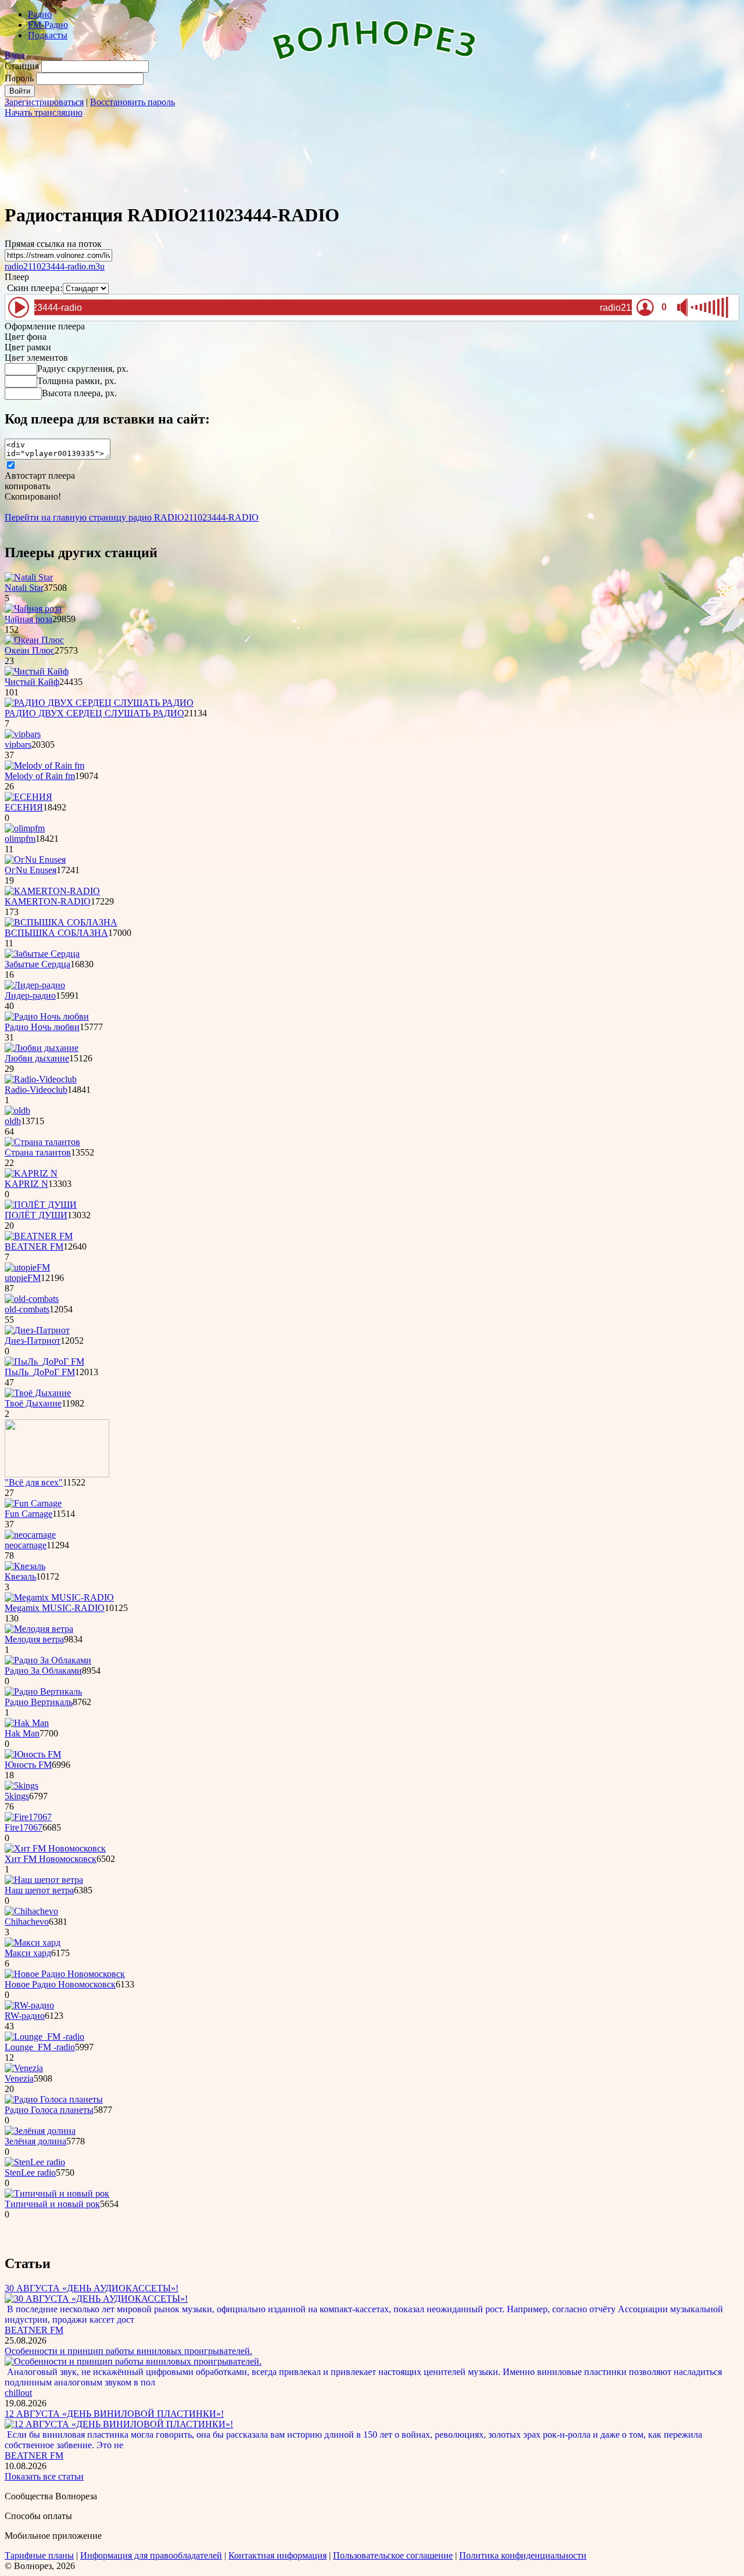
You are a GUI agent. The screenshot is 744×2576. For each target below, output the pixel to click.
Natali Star (24, 588)
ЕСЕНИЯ (24, 807)
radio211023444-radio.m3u (55, 266)
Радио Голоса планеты (49, 2110)
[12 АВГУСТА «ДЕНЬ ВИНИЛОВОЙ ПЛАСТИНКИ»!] (119, 2424)
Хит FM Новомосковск (51, 1859)
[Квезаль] (25, 1566)
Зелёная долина (35, 2141)
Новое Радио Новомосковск (60, 1984)
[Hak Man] (27, 1723)
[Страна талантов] (42, 1142)
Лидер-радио (30, 995)
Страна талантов (38, 1152)
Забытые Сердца (37, 964)
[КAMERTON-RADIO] (52, 891)
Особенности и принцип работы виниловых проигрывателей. (128, 2351)
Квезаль (20, 1576)
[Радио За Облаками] (48, 1660)
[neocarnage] (30, 1535)
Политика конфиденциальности (523, 2555)
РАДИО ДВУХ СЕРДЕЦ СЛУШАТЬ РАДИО (94, 713)
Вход (15, 55)
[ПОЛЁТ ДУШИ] (41, 1205)
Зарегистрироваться (44, 102)
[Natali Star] (29, 577)
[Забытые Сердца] (42, 954)
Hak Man (22, 1733)
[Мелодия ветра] (39, 1629)
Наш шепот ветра (39, 1890)
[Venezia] (24, 2068)
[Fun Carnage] (33, 1503)
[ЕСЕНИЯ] (28, 797)
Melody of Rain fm (40, 776)
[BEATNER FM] (39, 1236)
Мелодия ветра (34, 1639)
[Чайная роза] (33, 609)
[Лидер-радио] (35, 985)
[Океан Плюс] (34, 640)
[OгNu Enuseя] (35, 860)
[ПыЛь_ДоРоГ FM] (44, 1361)
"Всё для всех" (34, 1482)
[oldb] (17, 1111)
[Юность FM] (33, 1754)
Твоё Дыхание (33, 1403)
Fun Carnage (28, 1514)
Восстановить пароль (133, 102)
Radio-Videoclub (36, 1090)
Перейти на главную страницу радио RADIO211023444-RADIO (132, 517)
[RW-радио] (29, 2005)
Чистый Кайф (32, 682)
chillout (18, 2393)
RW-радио (25, 2016)
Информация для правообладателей (151, 2555)
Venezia (19, 2078)
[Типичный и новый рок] (57, 2193)
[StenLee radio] (35, 2162)
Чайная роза (28, 619)
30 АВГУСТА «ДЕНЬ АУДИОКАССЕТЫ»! (92, 2288)
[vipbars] (23, 734)
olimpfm (20, 839)
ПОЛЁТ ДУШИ (36, 1215)
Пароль (19, 78)
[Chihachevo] (31, 1911)
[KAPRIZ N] (31, 1173)
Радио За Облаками (43, 1671)
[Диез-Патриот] (37, 1330)
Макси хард (28, 1953)
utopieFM (23, 1278)
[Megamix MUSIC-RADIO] (59, 1597)
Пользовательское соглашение (393, 2555)
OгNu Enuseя (31, 870)
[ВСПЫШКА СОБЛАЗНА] (61, 922)
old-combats (27, 1309)
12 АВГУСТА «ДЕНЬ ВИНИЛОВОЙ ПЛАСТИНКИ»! (114, 2414)
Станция (22, 66)
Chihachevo (27, 1922)
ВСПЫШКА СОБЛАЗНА (56, 933)
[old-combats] (32, 1299)
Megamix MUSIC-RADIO (55, 1608)
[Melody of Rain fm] (44, 765)
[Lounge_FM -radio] (44, 2037)
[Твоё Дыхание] (38, 1393)
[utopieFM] (27, 1267)
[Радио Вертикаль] (43, 1691)
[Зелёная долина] (40, 2131)
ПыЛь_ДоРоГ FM (40, 1372)
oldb (13, 1121)
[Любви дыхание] (42, 1048)
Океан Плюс (30, 650)
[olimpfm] (25, 828)
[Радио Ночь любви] (47, 1016)
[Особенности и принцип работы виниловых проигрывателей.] (133, 2361)
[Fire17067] (28, 1817)
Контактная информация (278, 2555)
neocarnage (26, 1545)
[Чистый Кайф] (37, 671)
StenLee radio (30, 2173)
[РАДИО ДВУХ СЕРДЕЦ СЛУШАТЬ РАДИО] (99, 703)
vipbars (18, 745)
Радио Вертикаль (39, 1702)
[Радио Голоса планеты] (54, 2099)
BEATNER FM (34, 1246)
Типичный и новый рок (52, 2204)
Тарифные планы (39, 2555)
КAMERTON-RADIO (48, 901)
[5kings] (22, 1786)
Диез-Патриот (33, 1341)
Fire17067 (24, 1827)
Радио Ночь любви (42, 1027)
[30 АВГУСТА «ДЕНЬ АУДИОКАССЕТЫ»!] (96, 2299)
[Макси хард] (33, 1942)
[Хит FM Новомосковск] (55, 1848)
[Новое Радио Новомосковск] (65, 1974)
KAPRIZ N (26, 1184)
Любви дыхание (37, 1058)
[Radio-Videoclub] (41, 1079)
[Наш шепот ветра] (44, 1880)
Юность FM (28, 1765)
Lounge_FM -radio (40, 2047)
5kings (17, 1796)
